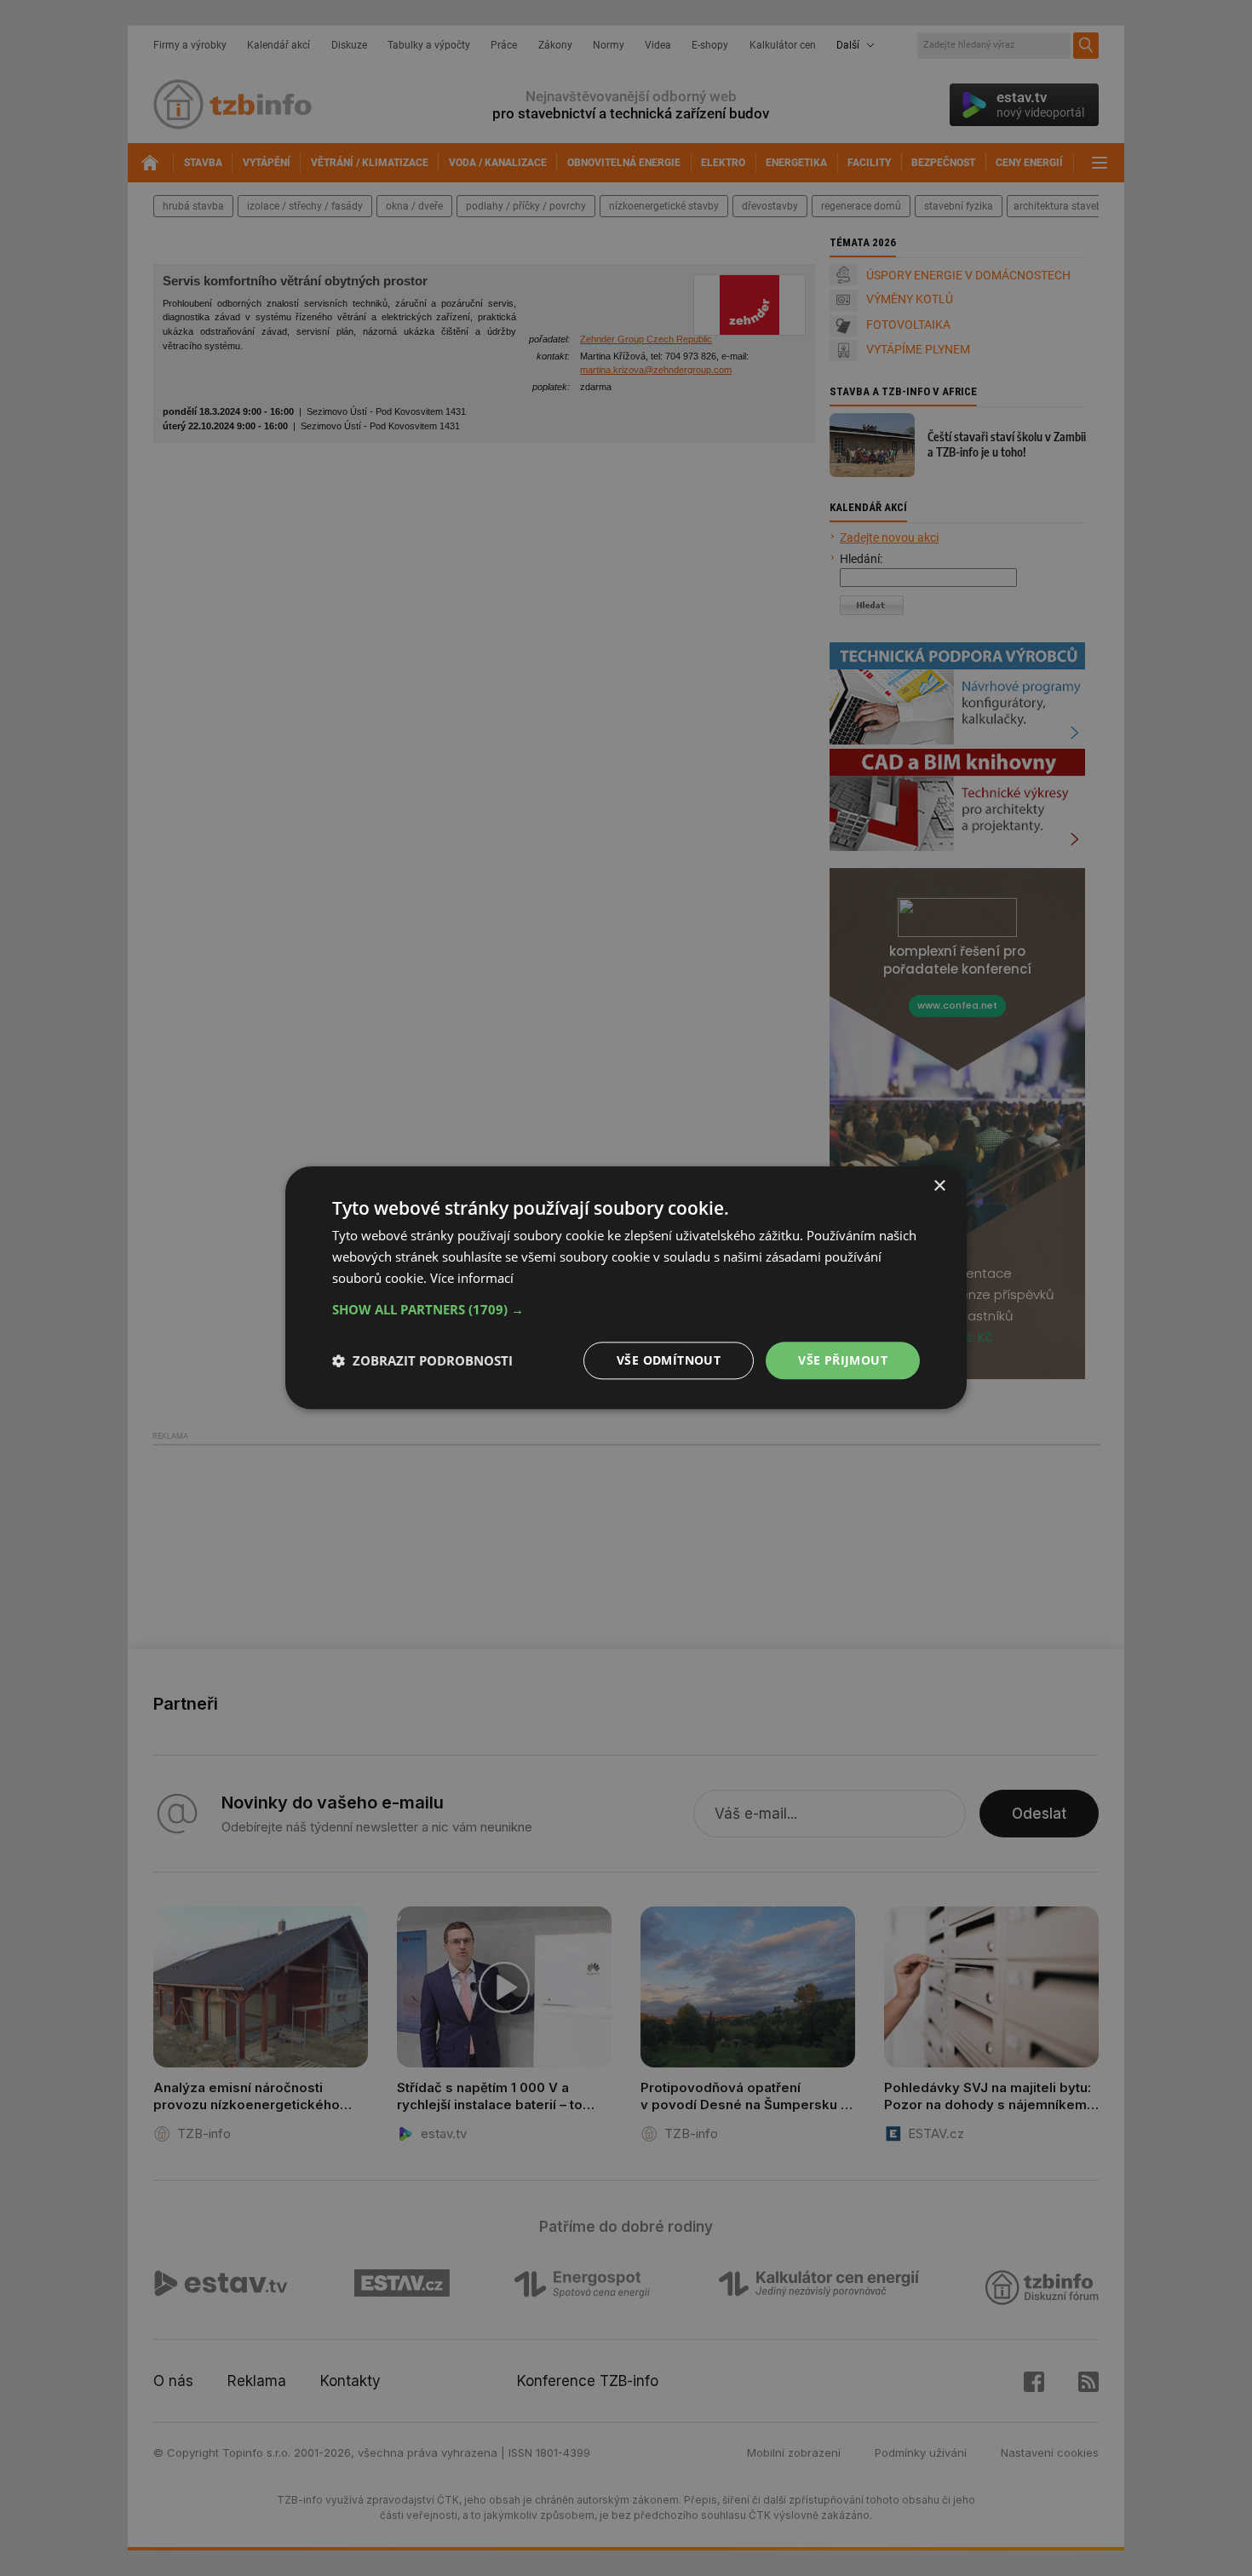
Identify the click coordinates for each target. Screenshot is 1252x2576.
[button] (626, 1309)
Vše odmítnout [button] (669, 1360)
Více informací (472, 1278)
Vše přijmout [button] (843, 1360)
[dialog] (626, 1288)
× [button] (939, 1186)
